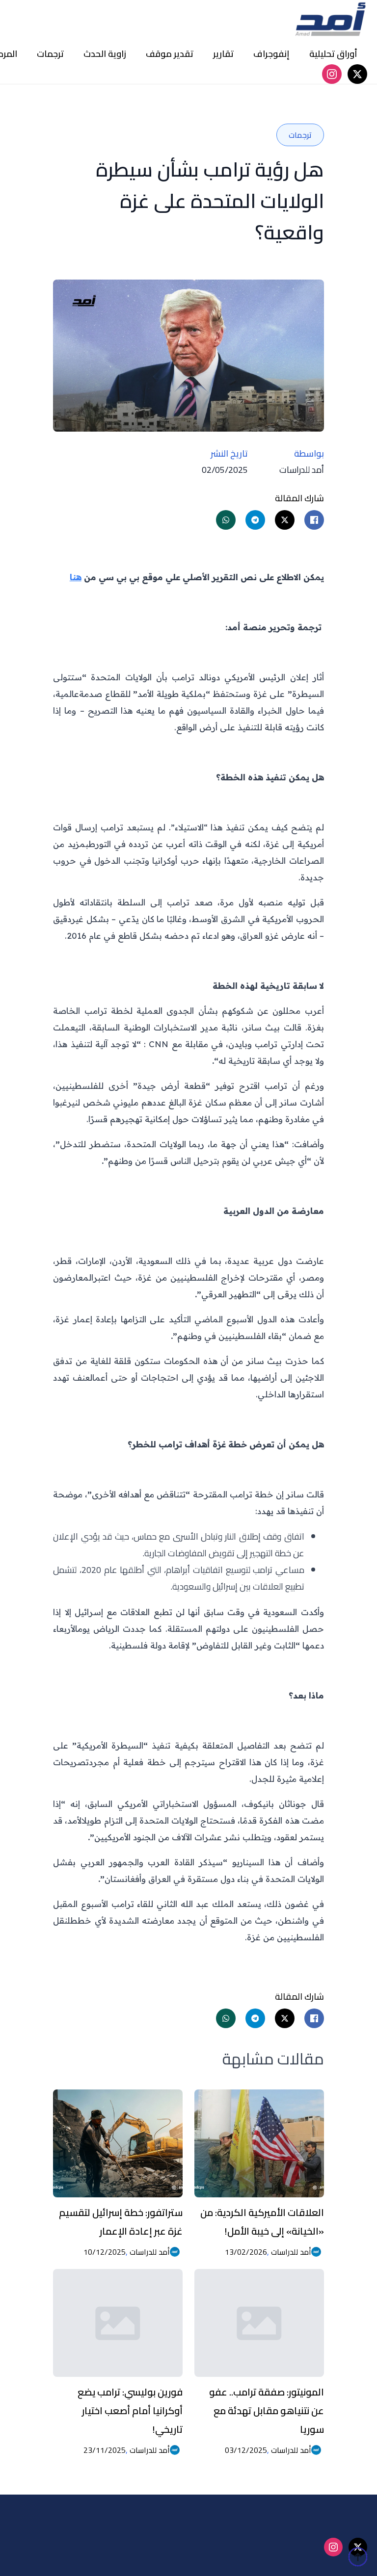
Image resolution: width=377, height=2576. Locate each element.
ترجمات (50, 54)
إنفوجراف (271, 54)
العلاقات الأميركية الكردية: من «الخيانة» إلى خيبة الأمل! (262, 2222)
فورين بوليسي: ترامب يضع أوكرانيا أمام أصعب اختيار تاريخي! (130, 2410)
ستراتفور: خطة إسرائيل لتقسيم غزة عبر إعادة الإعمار (121, 2222)
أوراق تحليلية (333, 54)
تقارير (223, 54)
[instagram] (332, 74)
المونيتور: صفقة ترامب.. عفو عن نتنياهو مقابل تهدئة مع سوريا (267, 2410)
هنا (76, 577)
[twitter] (357, 74)
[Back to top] (358, 2557)
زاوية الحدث (105, 54)
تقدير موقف (170, 54)
